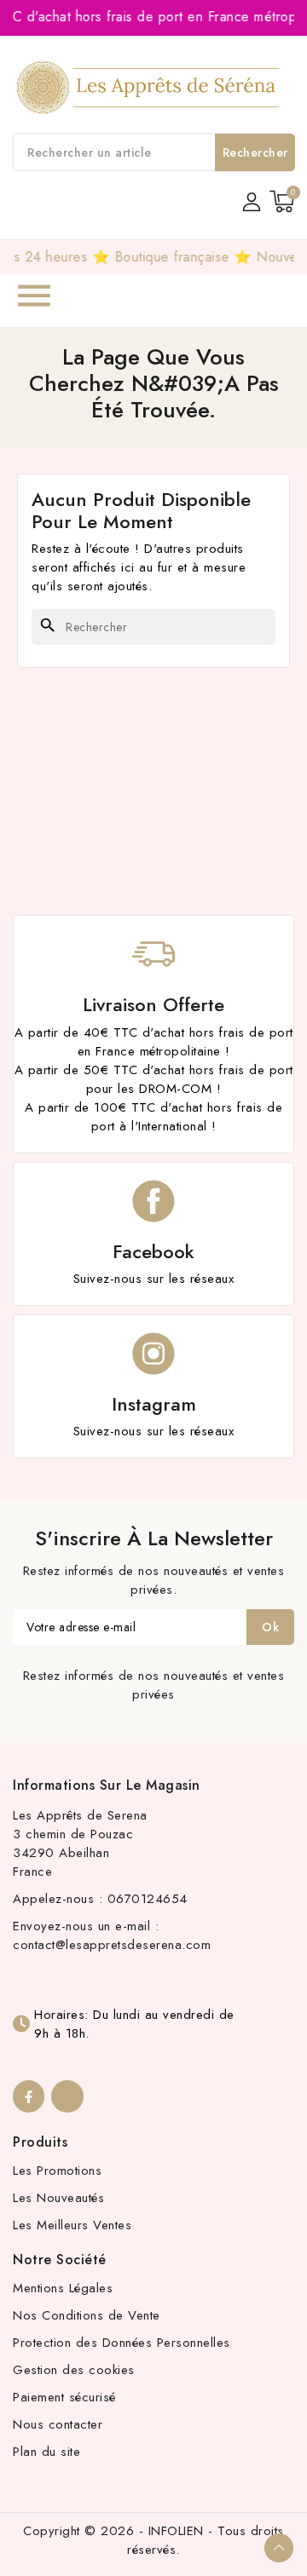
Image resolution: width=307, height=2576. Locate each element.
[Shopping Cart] (282, 201)
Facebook (153, 1251)
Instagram (154, 1404)
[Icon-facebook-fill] (29, 2096)
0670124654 (148, 1899)
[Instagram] (67, 2096)
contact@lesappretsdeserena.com (112, 1945)
